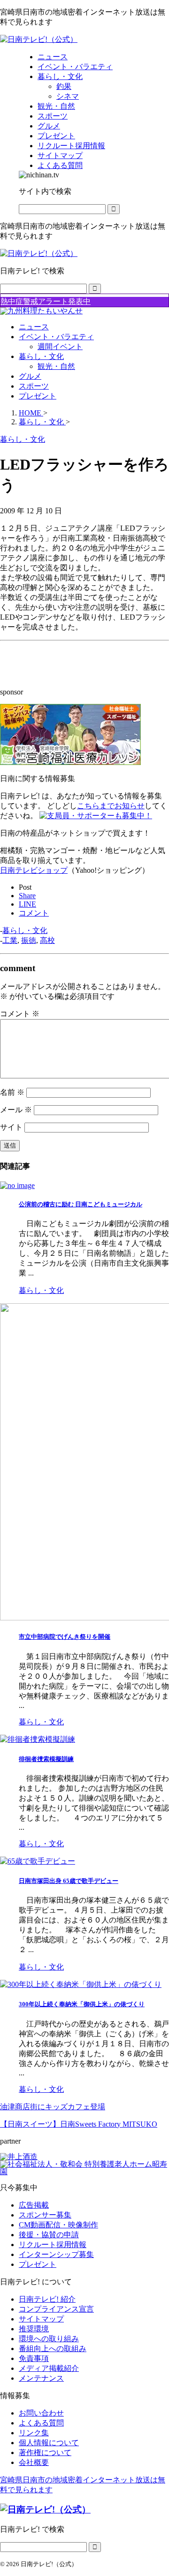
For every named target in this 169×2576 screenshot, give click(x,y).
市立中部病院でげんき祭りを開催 (65, 1637)
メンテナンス (41, 2378)
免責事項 (34, 2358)
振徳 (29, 940)
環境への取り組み (49, 2339)
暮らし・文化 (41, 356)
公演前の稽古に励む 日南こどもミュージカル (81, 1204)
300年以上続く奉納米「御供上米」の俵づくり (82, 2004)
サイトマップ (41, 2319)
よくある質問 (41, 2423)
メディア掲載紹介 (49, 2368)
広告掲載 (34, 2205)
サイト (11, 1127)
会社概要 (34, 2462)
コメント (20, 1014)
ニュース (34, 327)
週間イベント (60, 347)
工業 (10, 940)
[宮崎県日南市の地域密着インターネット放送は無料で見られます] (39, 39)
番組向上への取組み (53, 2349)
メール (16, 1110)
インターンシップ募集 (56, 2254)
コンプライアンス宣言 (56, 2309)
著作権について (45, 2452)
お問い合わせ (41, 2413)
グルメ (30, 376)
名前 (12, 1092)
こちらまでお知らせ (111, 806)
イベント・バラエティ (56, 337)
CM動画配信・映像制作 (58, 2225)
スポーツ (34, 386)
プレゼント (38, 396)
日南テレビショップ (34, 870)
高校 (47, 940)
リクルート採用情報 (53, 2245)
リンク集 (34, 2433)
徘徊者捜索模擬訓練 (46, 1759)
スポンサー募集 (45, 2215)
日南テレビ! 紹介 (47, 2299)
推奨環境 (34, 2329)
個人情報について (49, 2443)
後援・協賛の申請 (49, 2235)
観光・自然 (56, 366)
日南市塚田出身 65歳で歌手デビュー (69, 1881)
